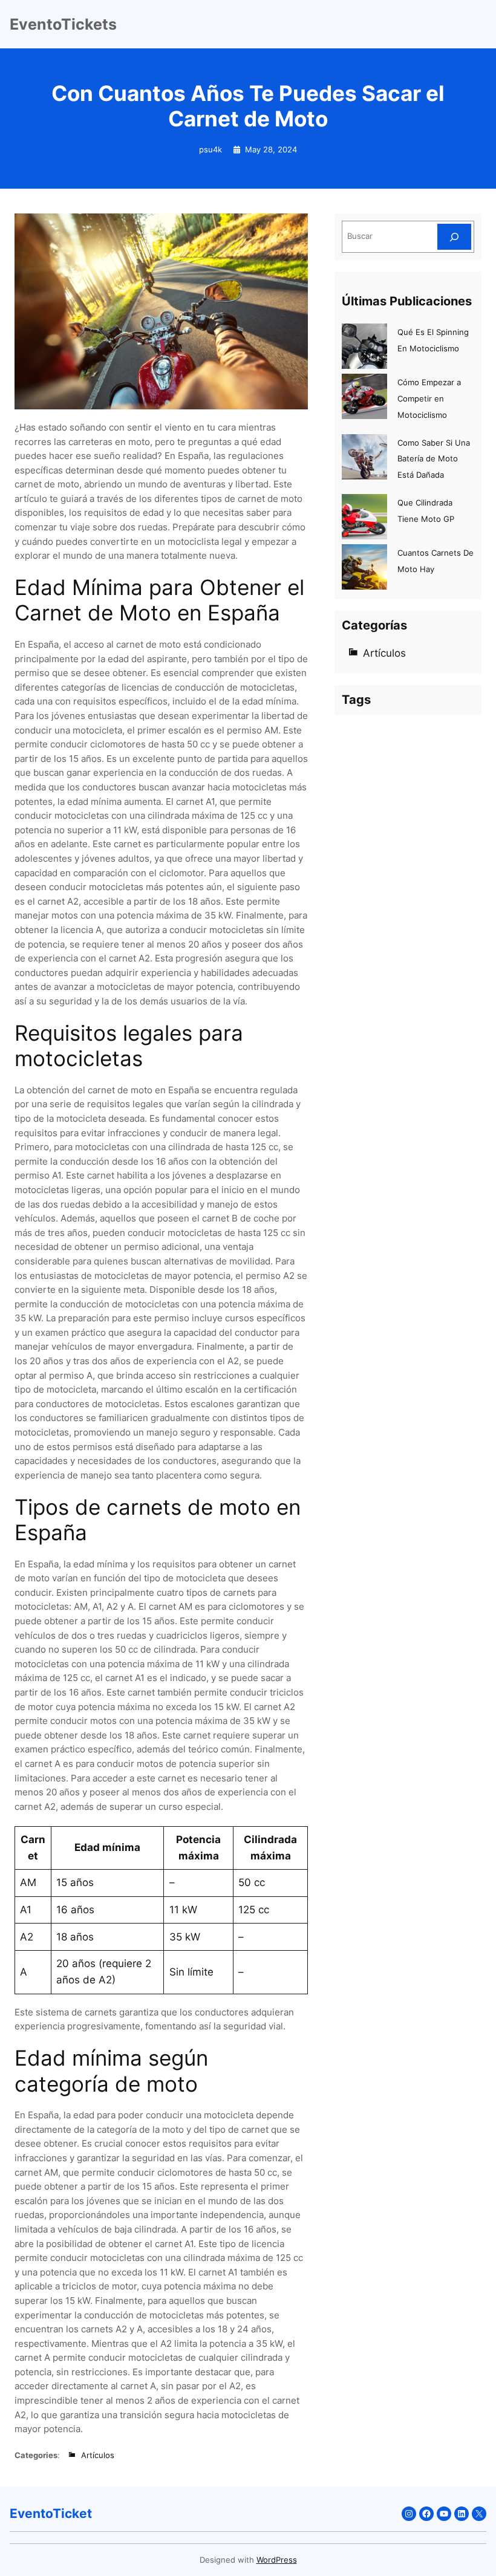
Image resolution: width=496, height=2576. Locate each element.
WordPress (277, 2560)
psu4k (210, 150)
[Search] (454, 237)
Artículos (98, 2455)
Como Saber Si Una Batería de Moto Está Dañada (434, 459)
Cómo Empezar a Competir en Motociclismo (429, 399)
